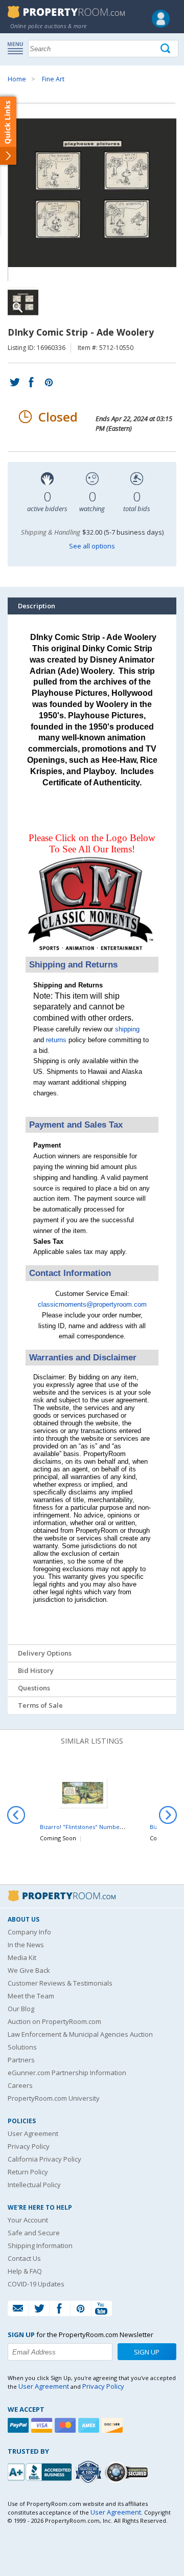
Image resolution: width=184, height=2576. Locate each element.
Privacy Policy (29, 2146)
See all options (92, 546)
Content (10, 130)
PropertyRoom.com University (54, 2098)
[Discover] (113, 2425)
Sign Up (147, 2352)
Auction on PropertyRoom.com (54, 2021)
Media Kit (22, 1957)
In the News (26, 1945)
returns (56, 1040)
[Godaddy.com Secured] (128, 2472)
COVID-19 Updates (36, 2284)
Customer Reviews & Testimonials (60, 1983)
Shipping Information (40, 2245)
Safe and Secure (34, 2233)
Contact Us (24, 2258)
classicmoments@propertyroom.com (92, 1304)
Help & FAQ (25, 2271)
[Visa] (43, 2425)
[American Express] (90, 2425)
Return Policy (28, 2172)
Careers (20, 2085)
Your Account (28, 2220)
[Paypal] (19, 2425)
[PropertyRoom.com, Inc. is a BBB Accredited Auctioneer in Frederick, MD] (41, 2471)
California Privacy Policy (44, 2159)
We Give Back (29, 1970)
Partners (21, 2060)
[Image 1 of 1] (92, 192)
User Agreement (33, 2133)
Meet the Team (31, 1996)
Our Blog (21, 2009)
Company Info (29, 1932)
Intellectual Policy (34, 2185)
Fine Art (53, 79)
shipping (127, 1029)
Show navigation (18, 48)
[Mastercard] (66, 2425)
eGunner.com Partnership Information (67, 2073)
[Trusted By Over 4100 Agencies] (89, 2472)
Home (17, 79)
